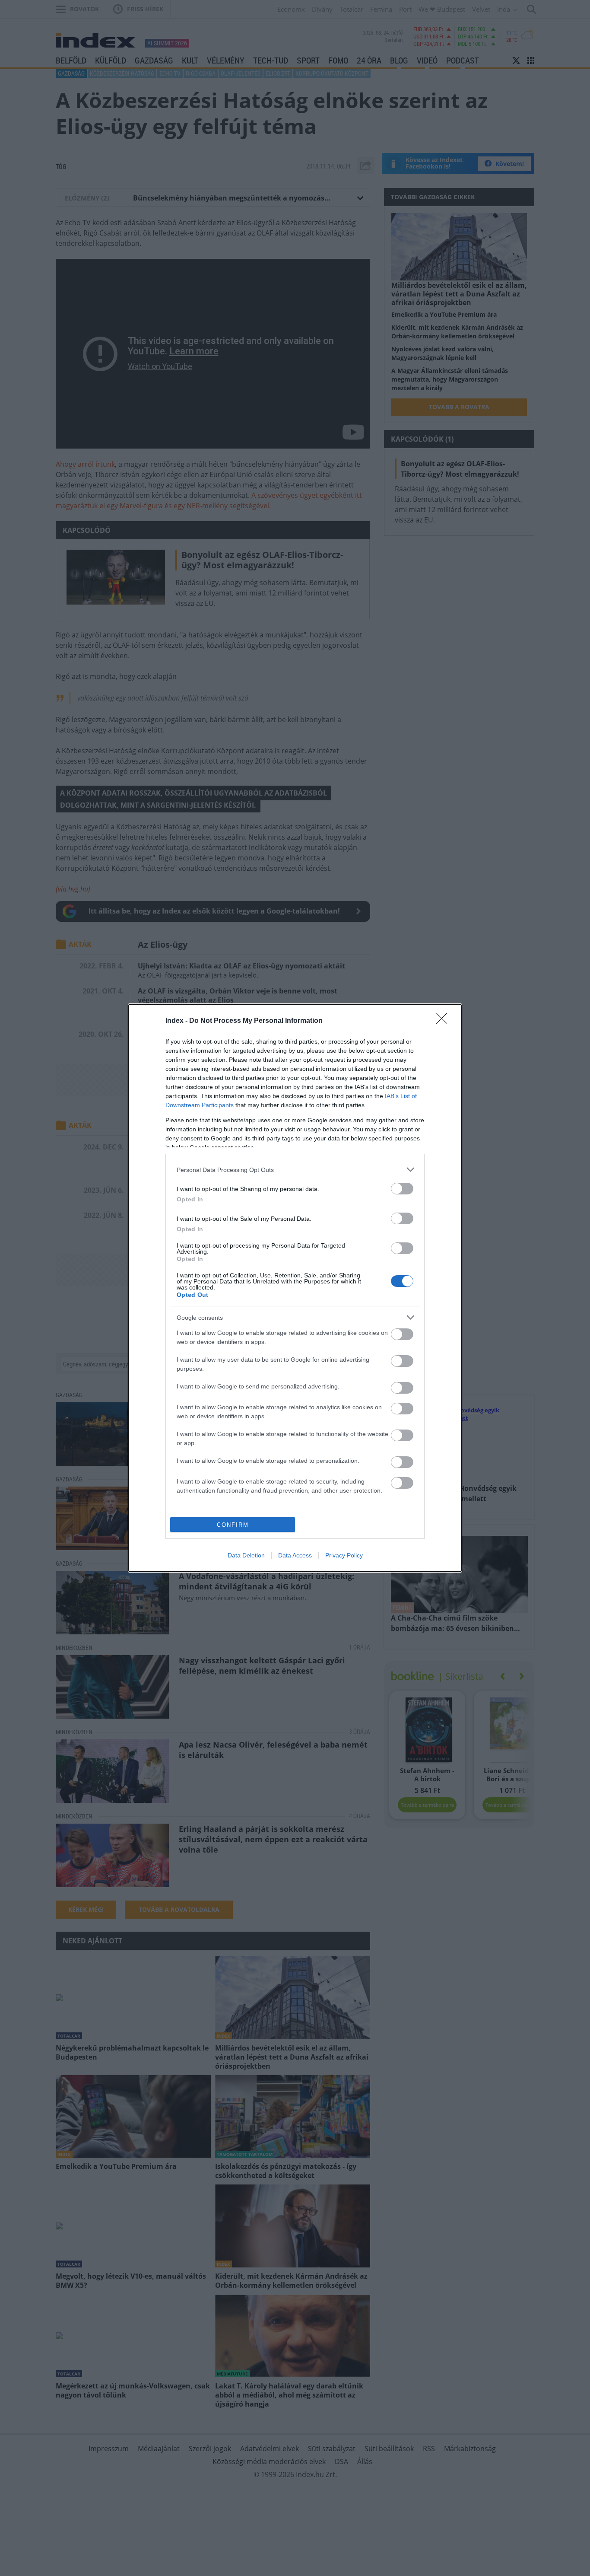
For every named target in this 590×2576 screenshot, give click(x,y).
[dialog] (295, 1288)
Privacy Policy (344, 1555)
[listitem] (295, 1170)
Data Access (295, 1555)
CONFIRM (233, 1525)
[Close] (444, 1021)
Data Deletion (246, 1555)
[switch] (402, 1189)
